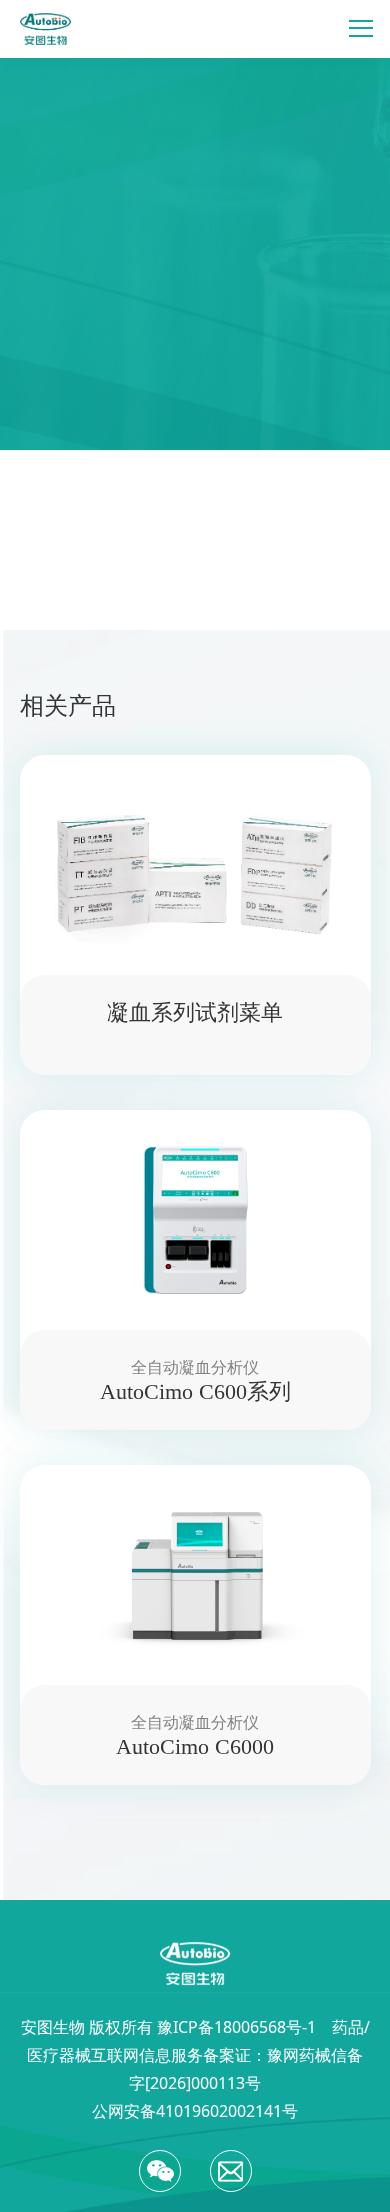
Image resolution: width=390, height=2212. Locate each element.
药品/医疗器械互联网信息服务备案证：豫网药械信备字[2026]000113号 (198, 2055)
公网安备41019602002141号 (195, 2111)
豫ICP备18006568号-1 (236, 2027)
